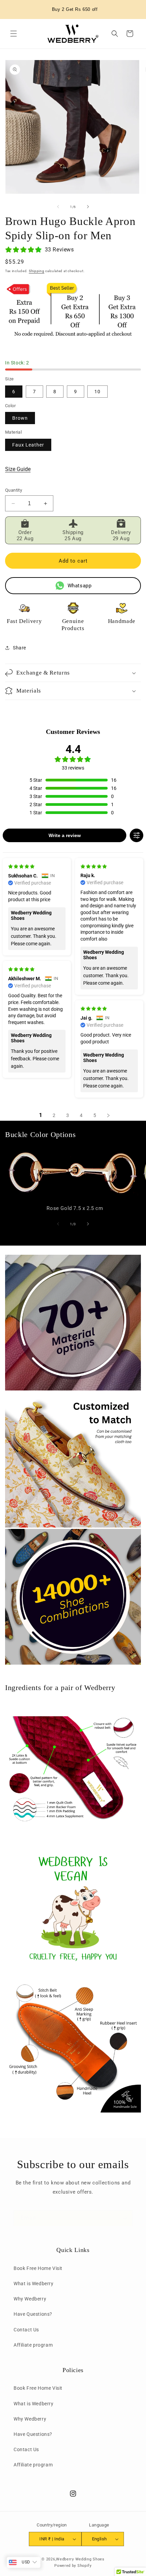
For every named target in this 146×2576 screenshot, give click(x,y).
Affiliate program (33, 2345)
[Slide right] (88, 207)
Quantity (14, 490)
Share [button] (20, 648)
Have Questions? (33, 2314)
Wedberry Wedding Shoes (80, 2559)
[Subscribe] (125, 2218)
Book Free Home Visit (38, 2268)
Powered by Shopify (73, 2566)
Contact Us (26, 2330)
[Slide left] (58, 207)
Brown (20, 418)
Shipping (37, 271)
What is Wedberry (34, 2284)
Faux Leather (28, 445)
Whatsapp (80, 586)
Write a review (65, 835)
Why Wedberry (30, 2299)
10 (97, 392)
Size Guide (18, 469)
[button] (14, 34)
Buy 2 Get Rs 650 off (75, 9)
